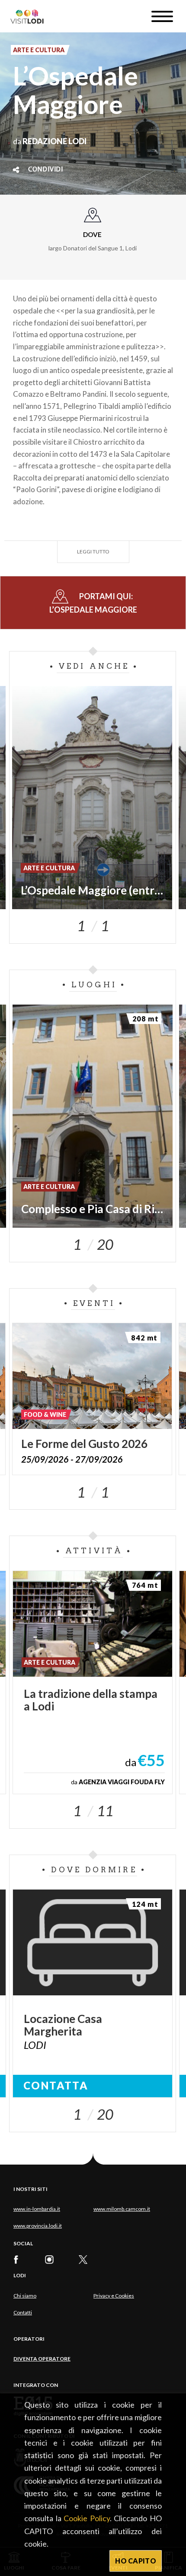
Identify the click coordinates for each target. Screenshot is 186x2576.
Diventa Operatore (42, 2359)
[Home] (30, 16)
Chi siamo (25, 2296)
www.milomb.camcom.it (122, 2209)
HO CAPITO (136, 2561)
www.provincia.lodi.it (38, 2226)
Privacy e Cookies (114, 2296)
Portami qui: (93, 603)
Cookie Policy (87, 2518)
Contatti (23, 2312)
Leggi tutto (93, 552)
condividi (46, 170)
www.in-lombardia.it (37, 2209)
